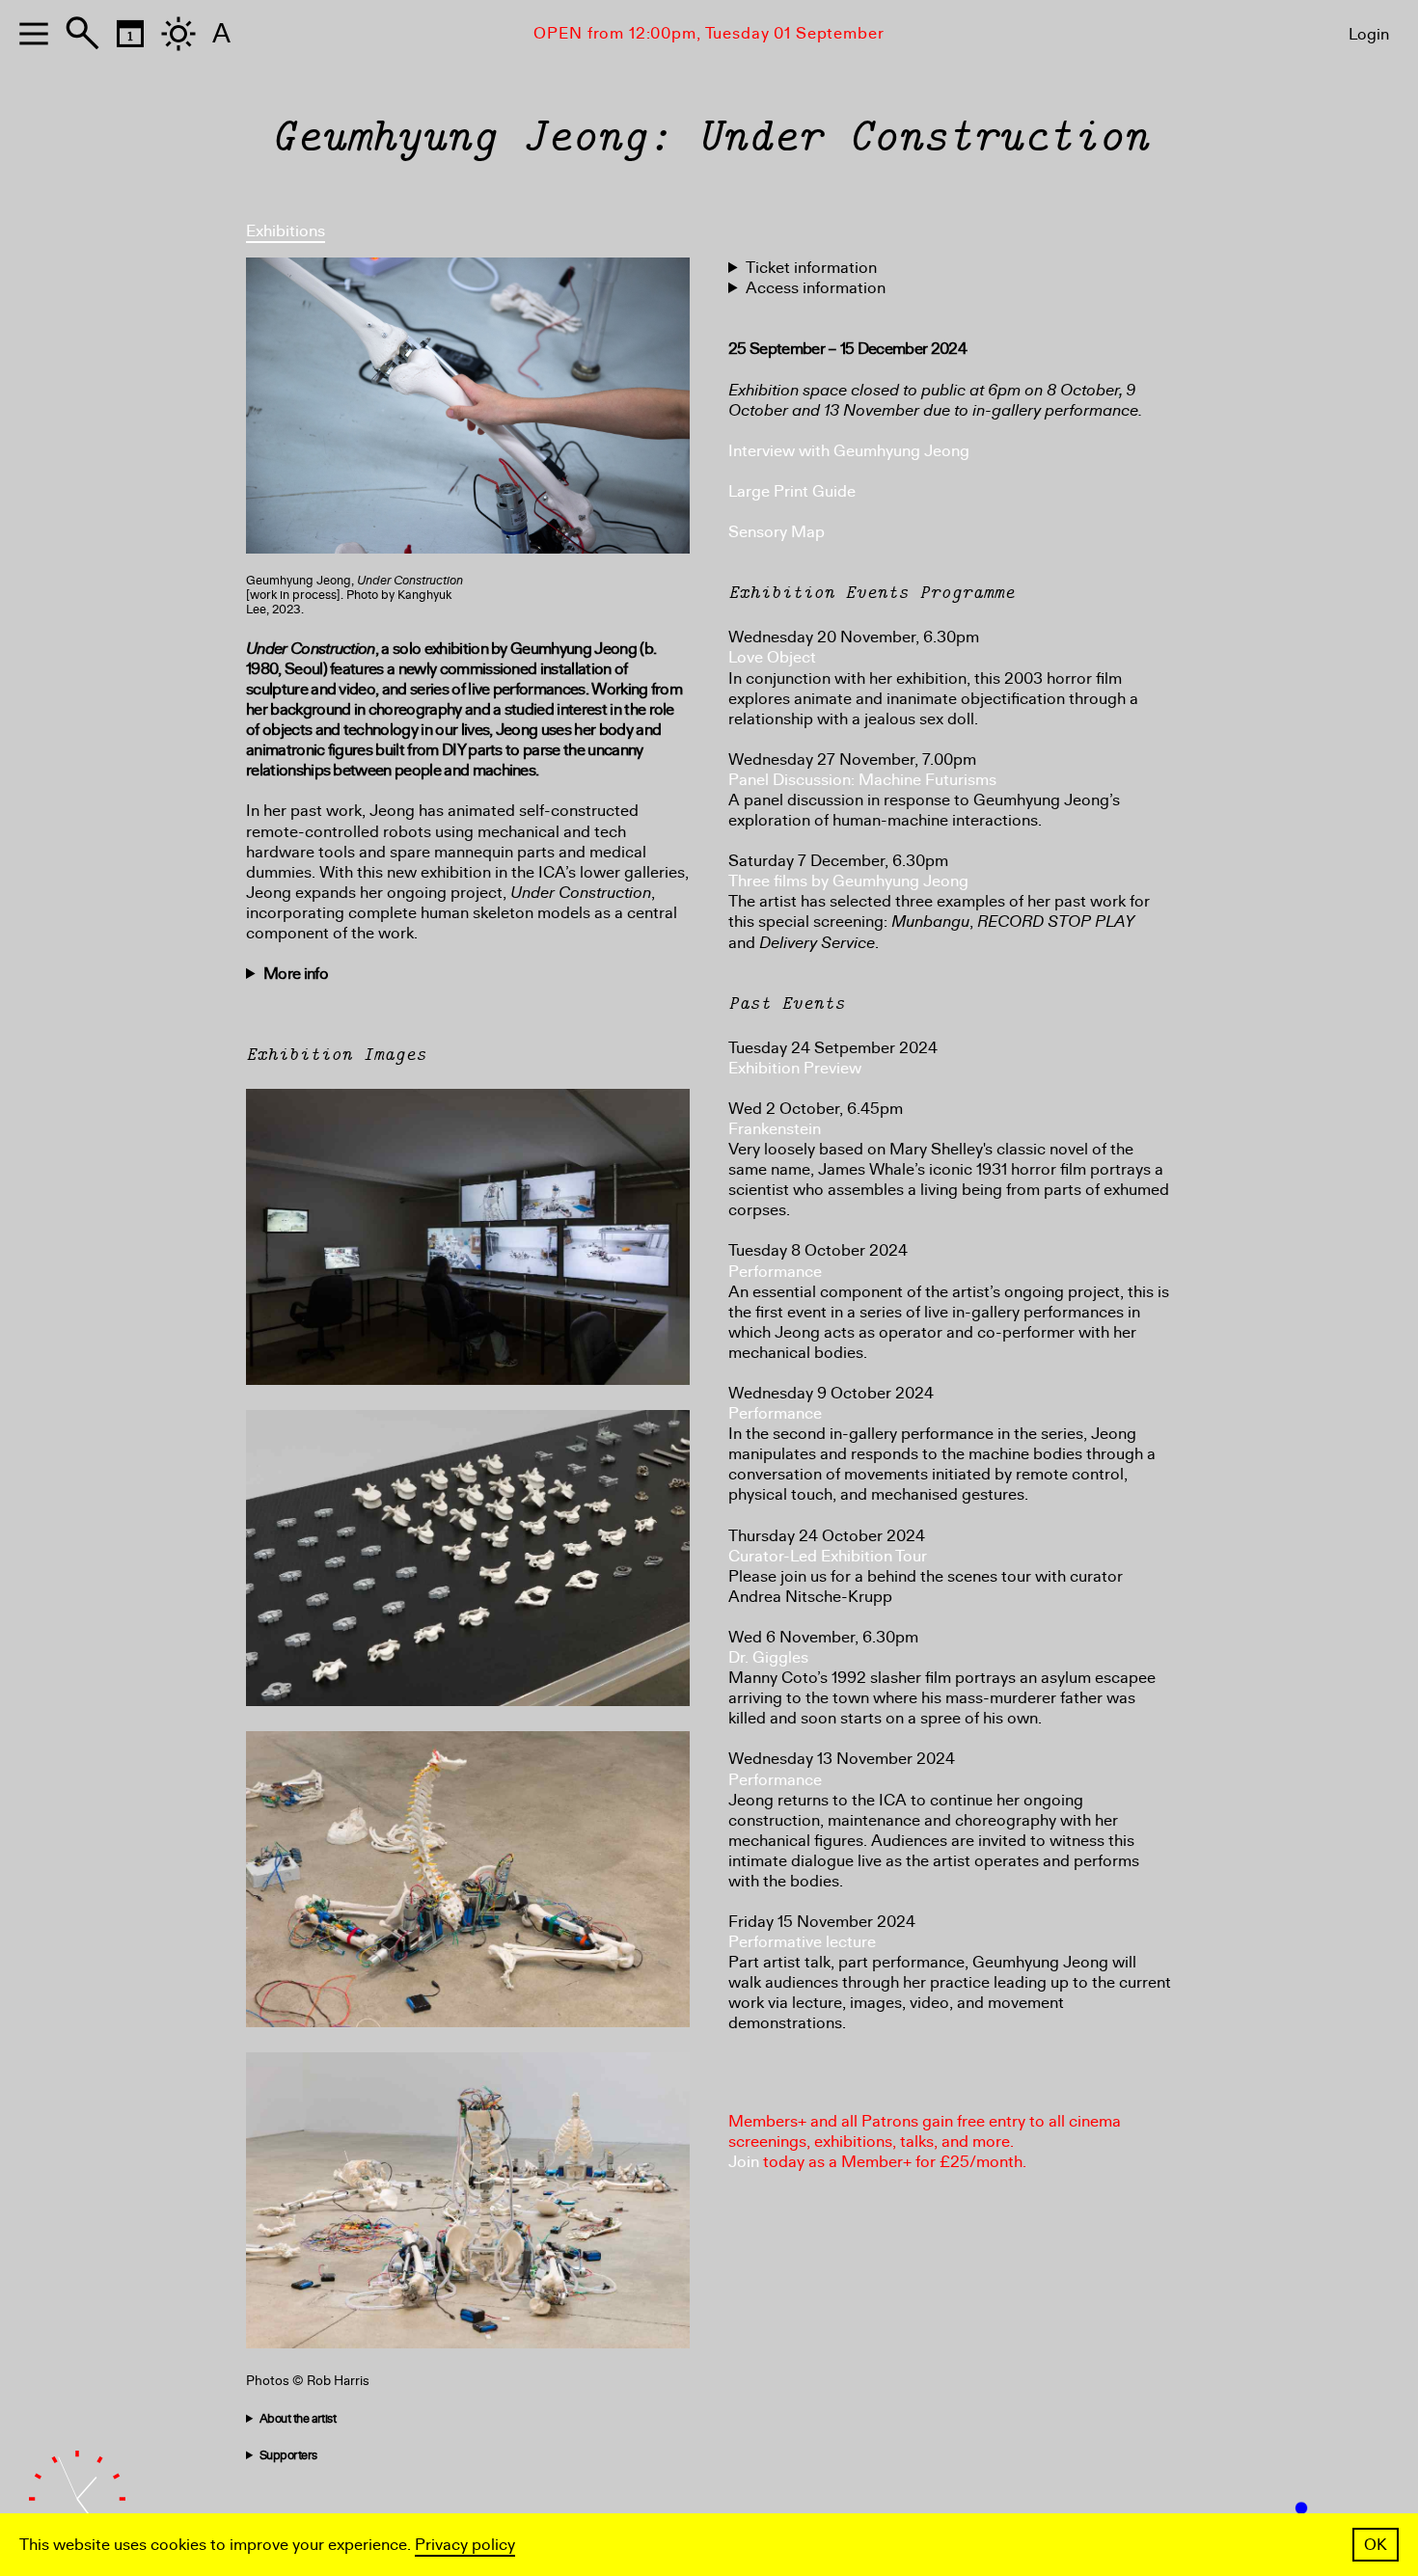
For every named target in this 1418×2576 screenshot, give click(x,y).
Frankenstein (775, 1129)
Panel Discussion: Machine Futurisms (862, 780)
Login (1369, 34)
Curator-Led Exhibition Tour (828, 1556)
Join (744, 2162)
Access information (816, 288)
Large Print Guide (792, 491)
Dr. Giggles (768, 1657)
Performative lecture (802, 1942)
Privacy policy (465, 2545)
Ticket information (811, 268)
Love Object (772, 657)
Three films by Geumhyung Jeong (848, 881)
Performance (775, 1272)
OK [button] (1376, 2545)
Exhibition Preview (795, 1068)
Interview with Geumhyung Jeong (849, 451)
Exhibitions (286, 231)
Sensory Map (777, 532)
